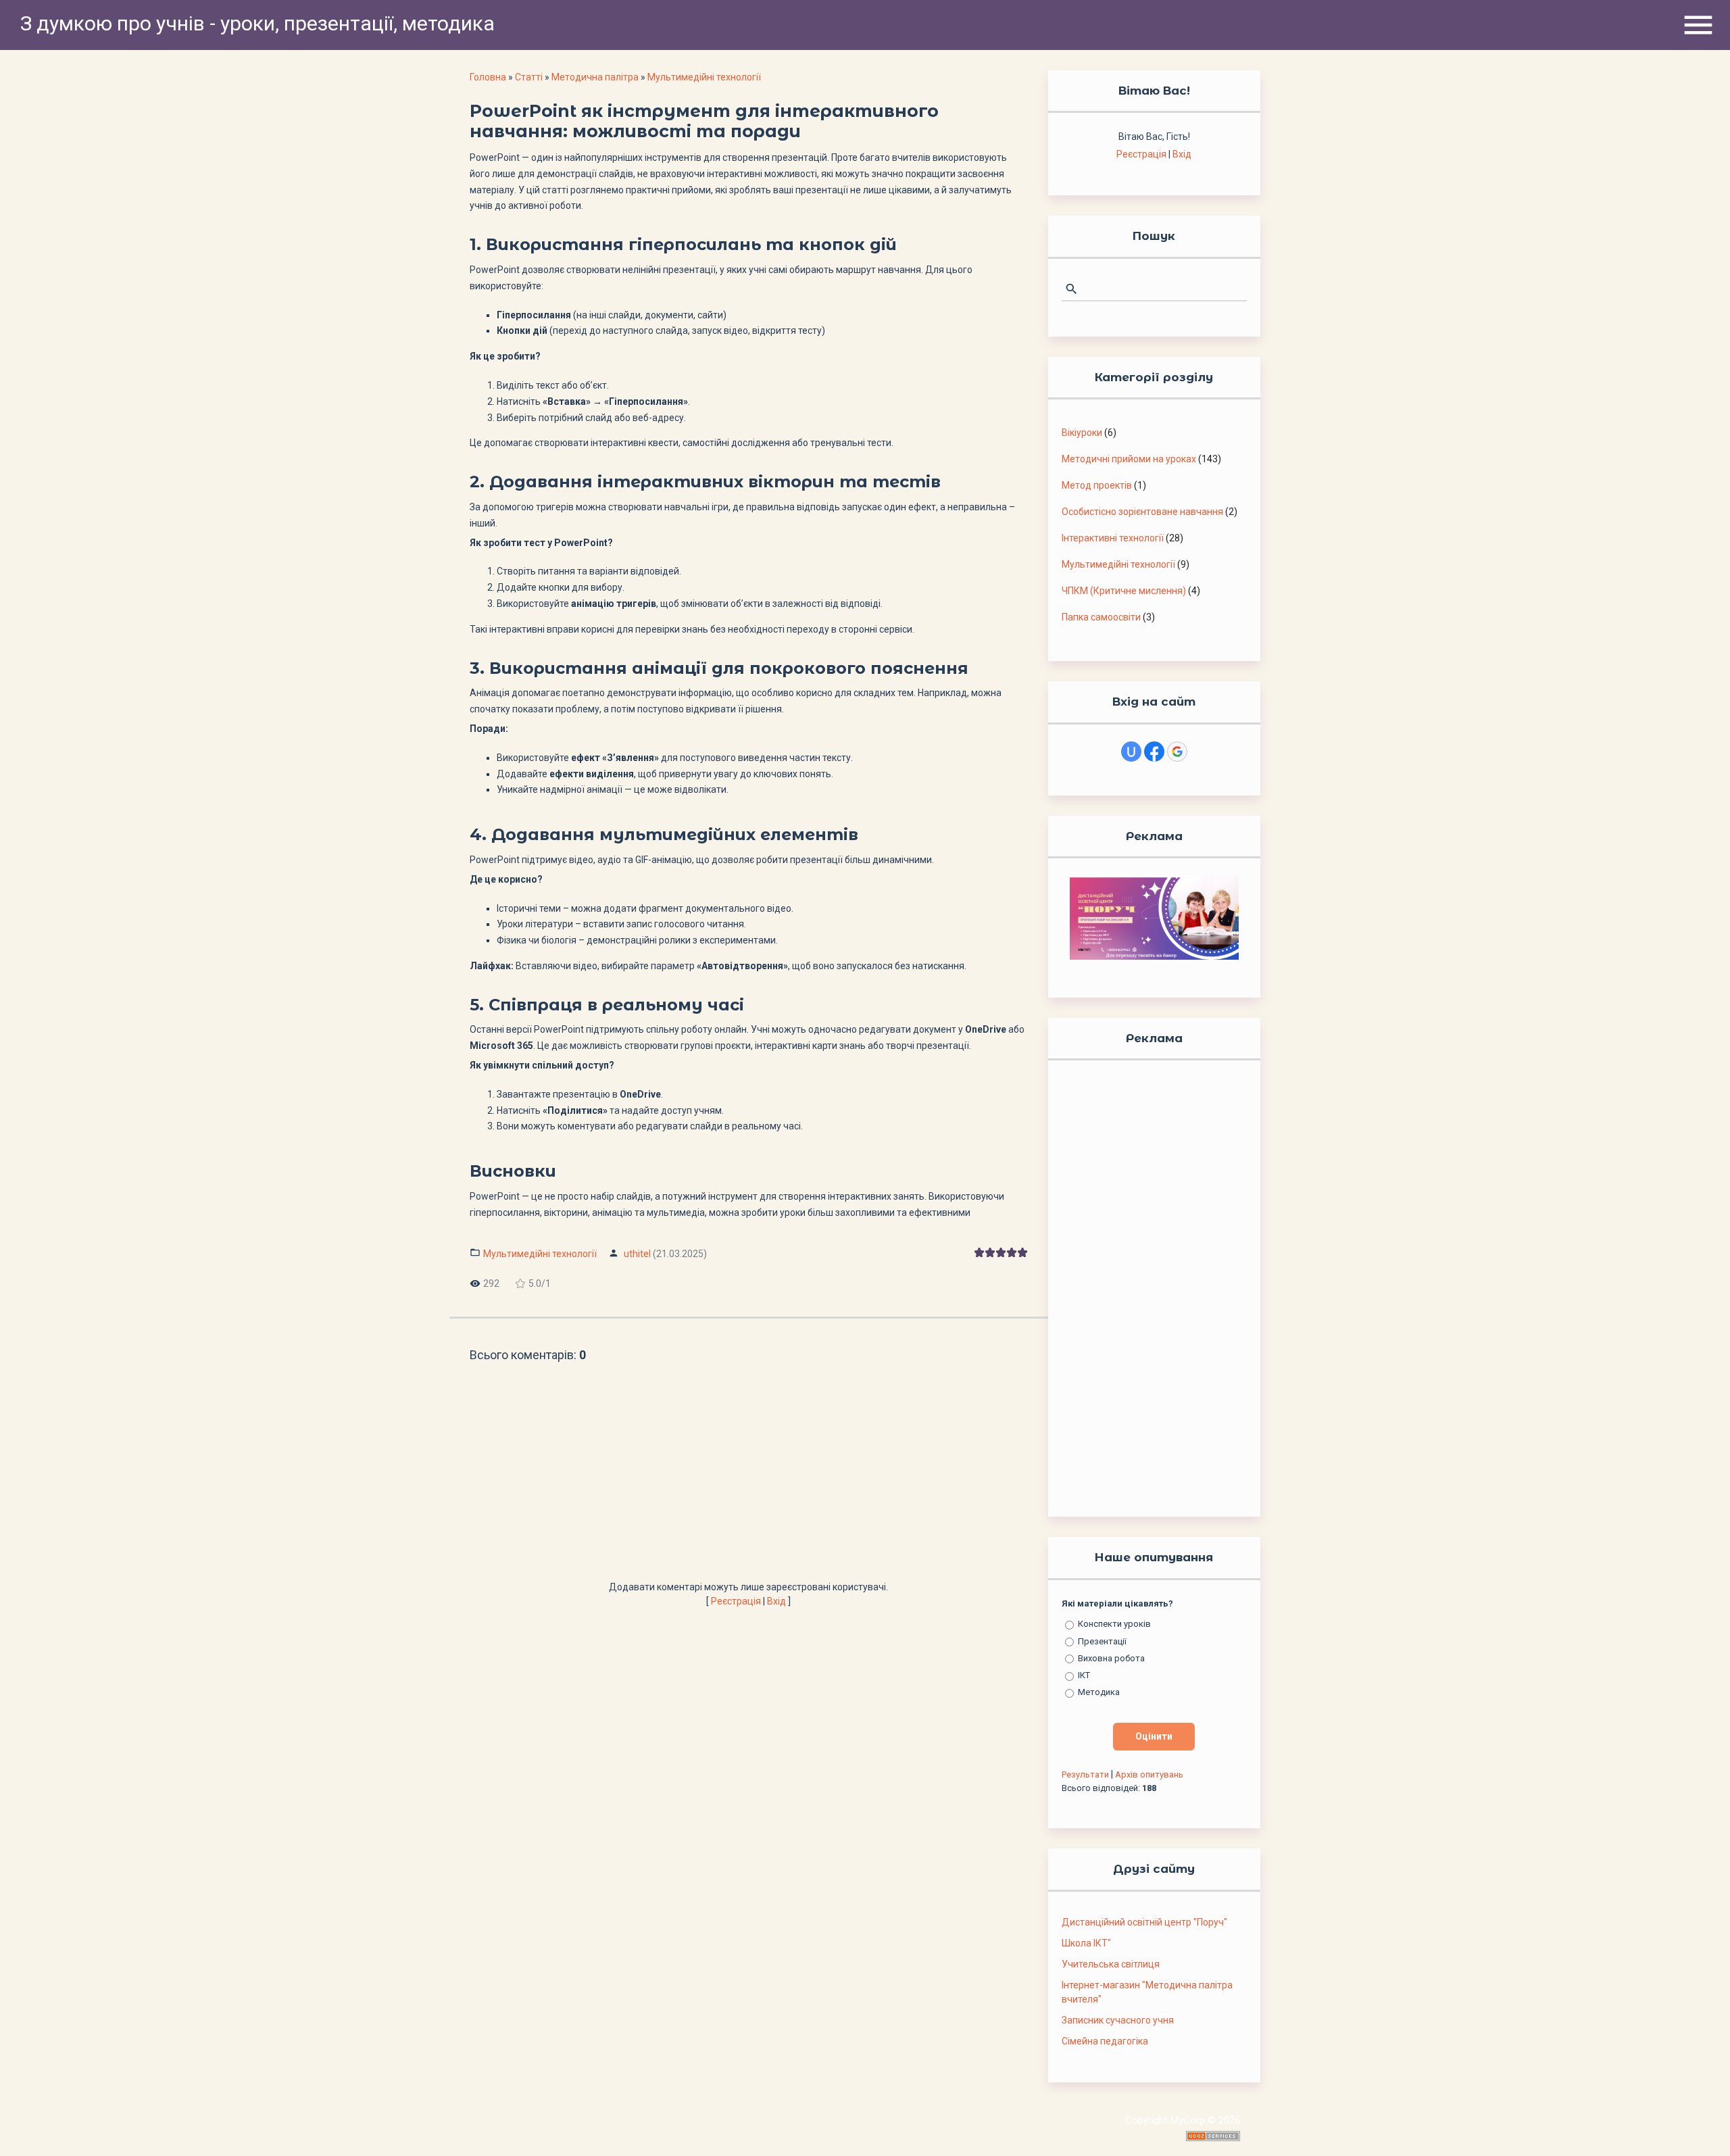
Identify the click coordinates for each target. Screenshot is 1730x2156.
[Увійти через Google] (1177, 752)
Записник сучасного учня (1118, 2020)
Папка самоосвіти (1101, 617)
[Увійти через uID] (1131, 752)
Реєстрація (736, 1601)
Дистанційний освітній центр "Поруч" (1144, 1922)
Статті (529, 77)
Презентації (1102, 1641)
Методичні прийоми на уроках (1129, 459)
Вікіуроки (1082, 433)
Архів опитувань (1149, 1774)
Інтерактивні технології (1113, 538)
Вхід (776, 1601)
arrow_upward (1700, 2126)
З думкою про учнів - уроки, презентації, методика (257, 23)
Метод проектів (1097, 485)
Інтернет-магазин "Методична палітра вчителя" (1147, 1992)
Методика (1099, 1692)
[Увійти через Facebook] (1154, 752)
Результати (1085, 1774)
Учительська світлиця (1111, 1964)
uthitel (637, 1254)
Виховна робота (1111, 1658)
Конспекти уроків (1114, 1624)
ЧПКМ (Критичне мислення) (1124, 591)
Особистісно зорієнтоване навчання (1142, 512)
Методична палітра (595, 77)
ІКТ (1084, 1675)
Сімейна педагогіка (1105, 2041)
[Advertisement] (749, 1479)
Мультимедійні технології (704, 77)
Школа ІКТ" (1086, 1943)
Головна (488, 77)
